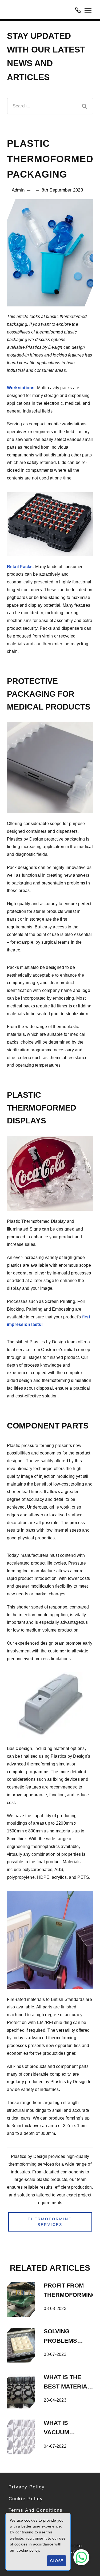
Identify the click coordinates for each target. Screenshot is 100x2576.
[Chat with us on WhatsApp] (81, 2557)
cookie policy (28, 2550)
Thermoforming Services (50, 2222)
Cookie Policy (26, 2499)
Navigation (88, 10)
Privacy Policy (27, 2487)
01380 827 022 (78, 10)
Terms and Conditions (36, 2510)
